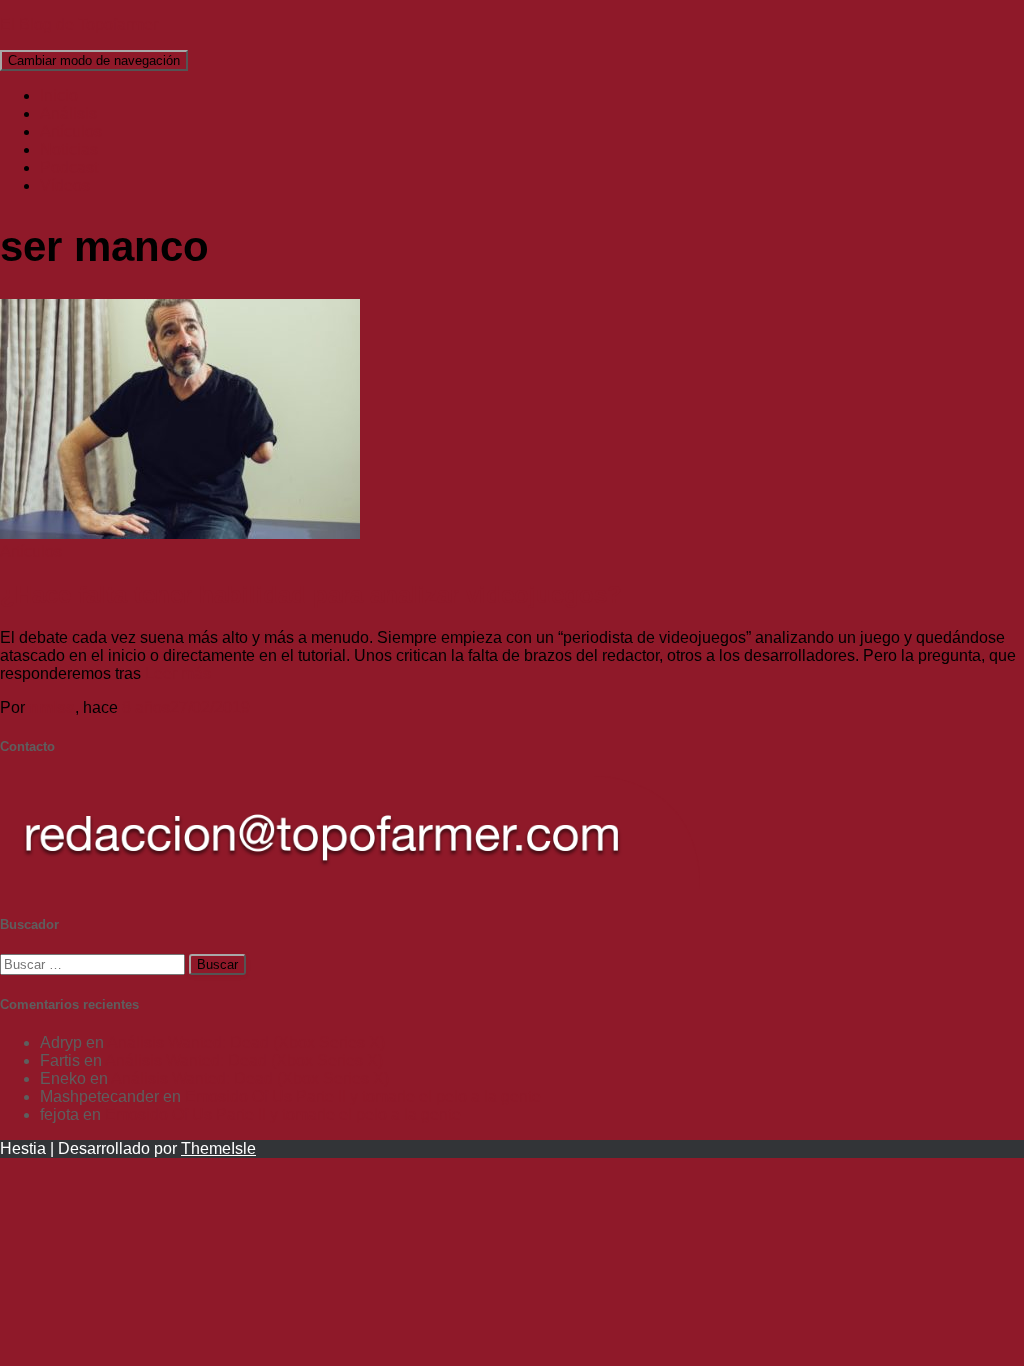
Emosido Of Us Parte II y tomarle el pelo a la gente (363, 1096)
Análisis (68, 113)
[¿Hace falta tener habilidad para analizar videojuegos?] (180, 533)
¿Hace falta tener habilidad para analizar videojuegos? (311, 594)
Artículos (71, 131)
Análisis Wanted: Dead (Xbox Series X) (246, 1042)
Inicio (59, 95)
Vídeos (65, 185)
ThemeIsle (218, 1148)
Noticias (69, 149)
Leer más (176, 673)
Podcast (69, 167)
